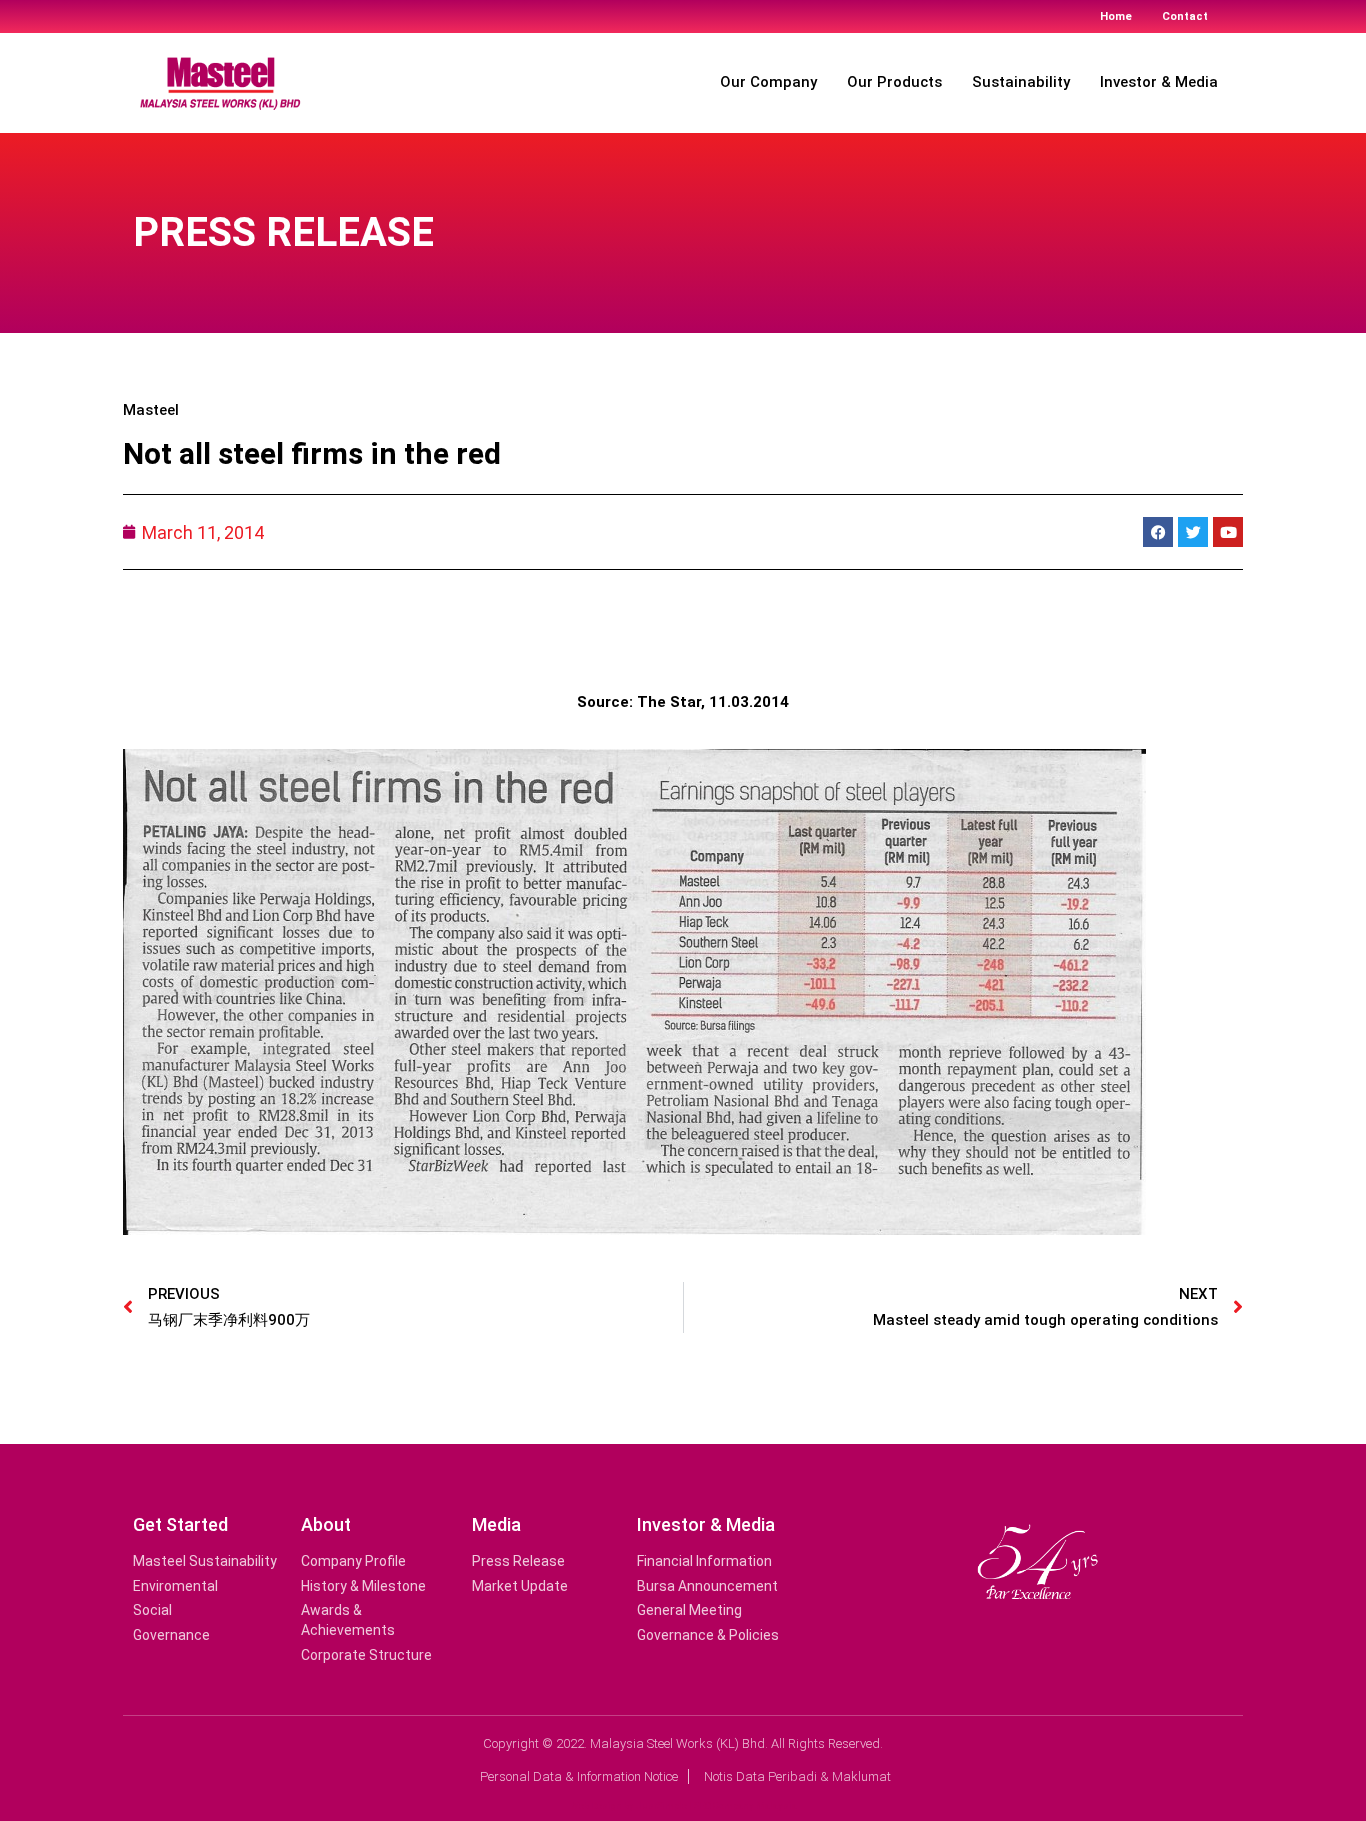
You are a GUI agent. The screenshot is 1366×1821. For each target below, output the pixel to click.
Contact (1185, 16)
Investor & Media (1159, 82)
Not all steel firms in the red (312, 453)
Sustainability (1021, 82)
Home (1116, 16)
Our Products (894, 82)
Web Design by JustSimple (628, 1805)
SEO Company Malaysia (745, 1805)
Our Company (768, 82)
